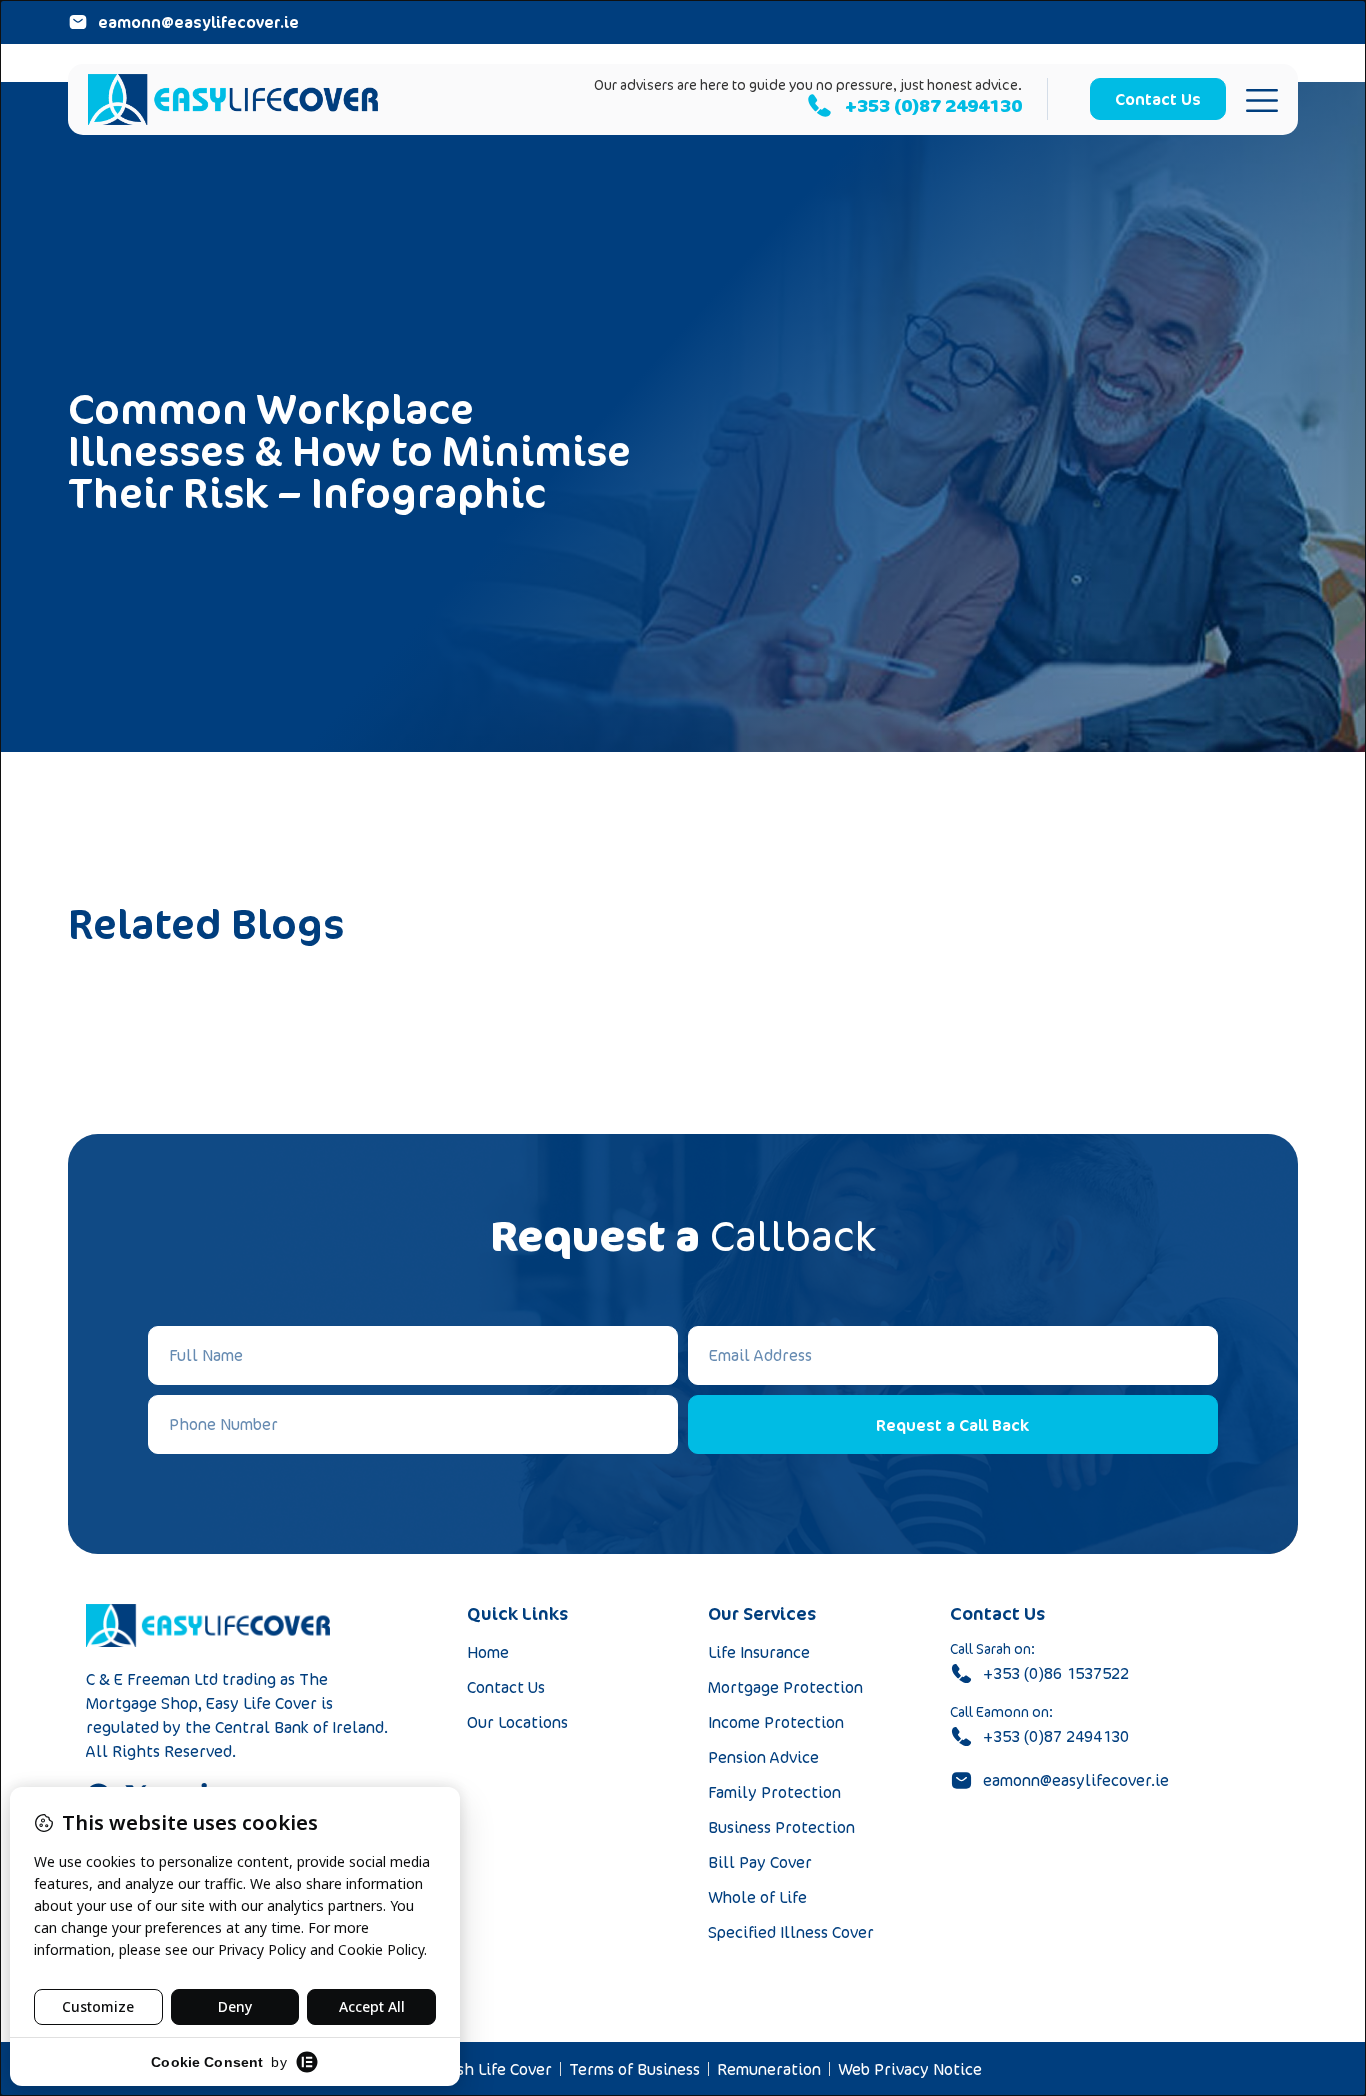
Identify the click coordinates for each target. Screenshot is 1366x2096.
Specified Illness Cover (791, 1932)
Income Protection (776, 1722)
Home (488, 1652)
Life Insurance (759, 1652)
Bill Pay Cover (760, 1862)
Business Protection (781, 1827)
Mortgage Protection (785, 1687)
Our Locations (517, 1722)
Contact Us (506, 1687)
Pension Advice (763, 1757)
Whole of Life (757, 1897)
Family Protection (774, 1792)
